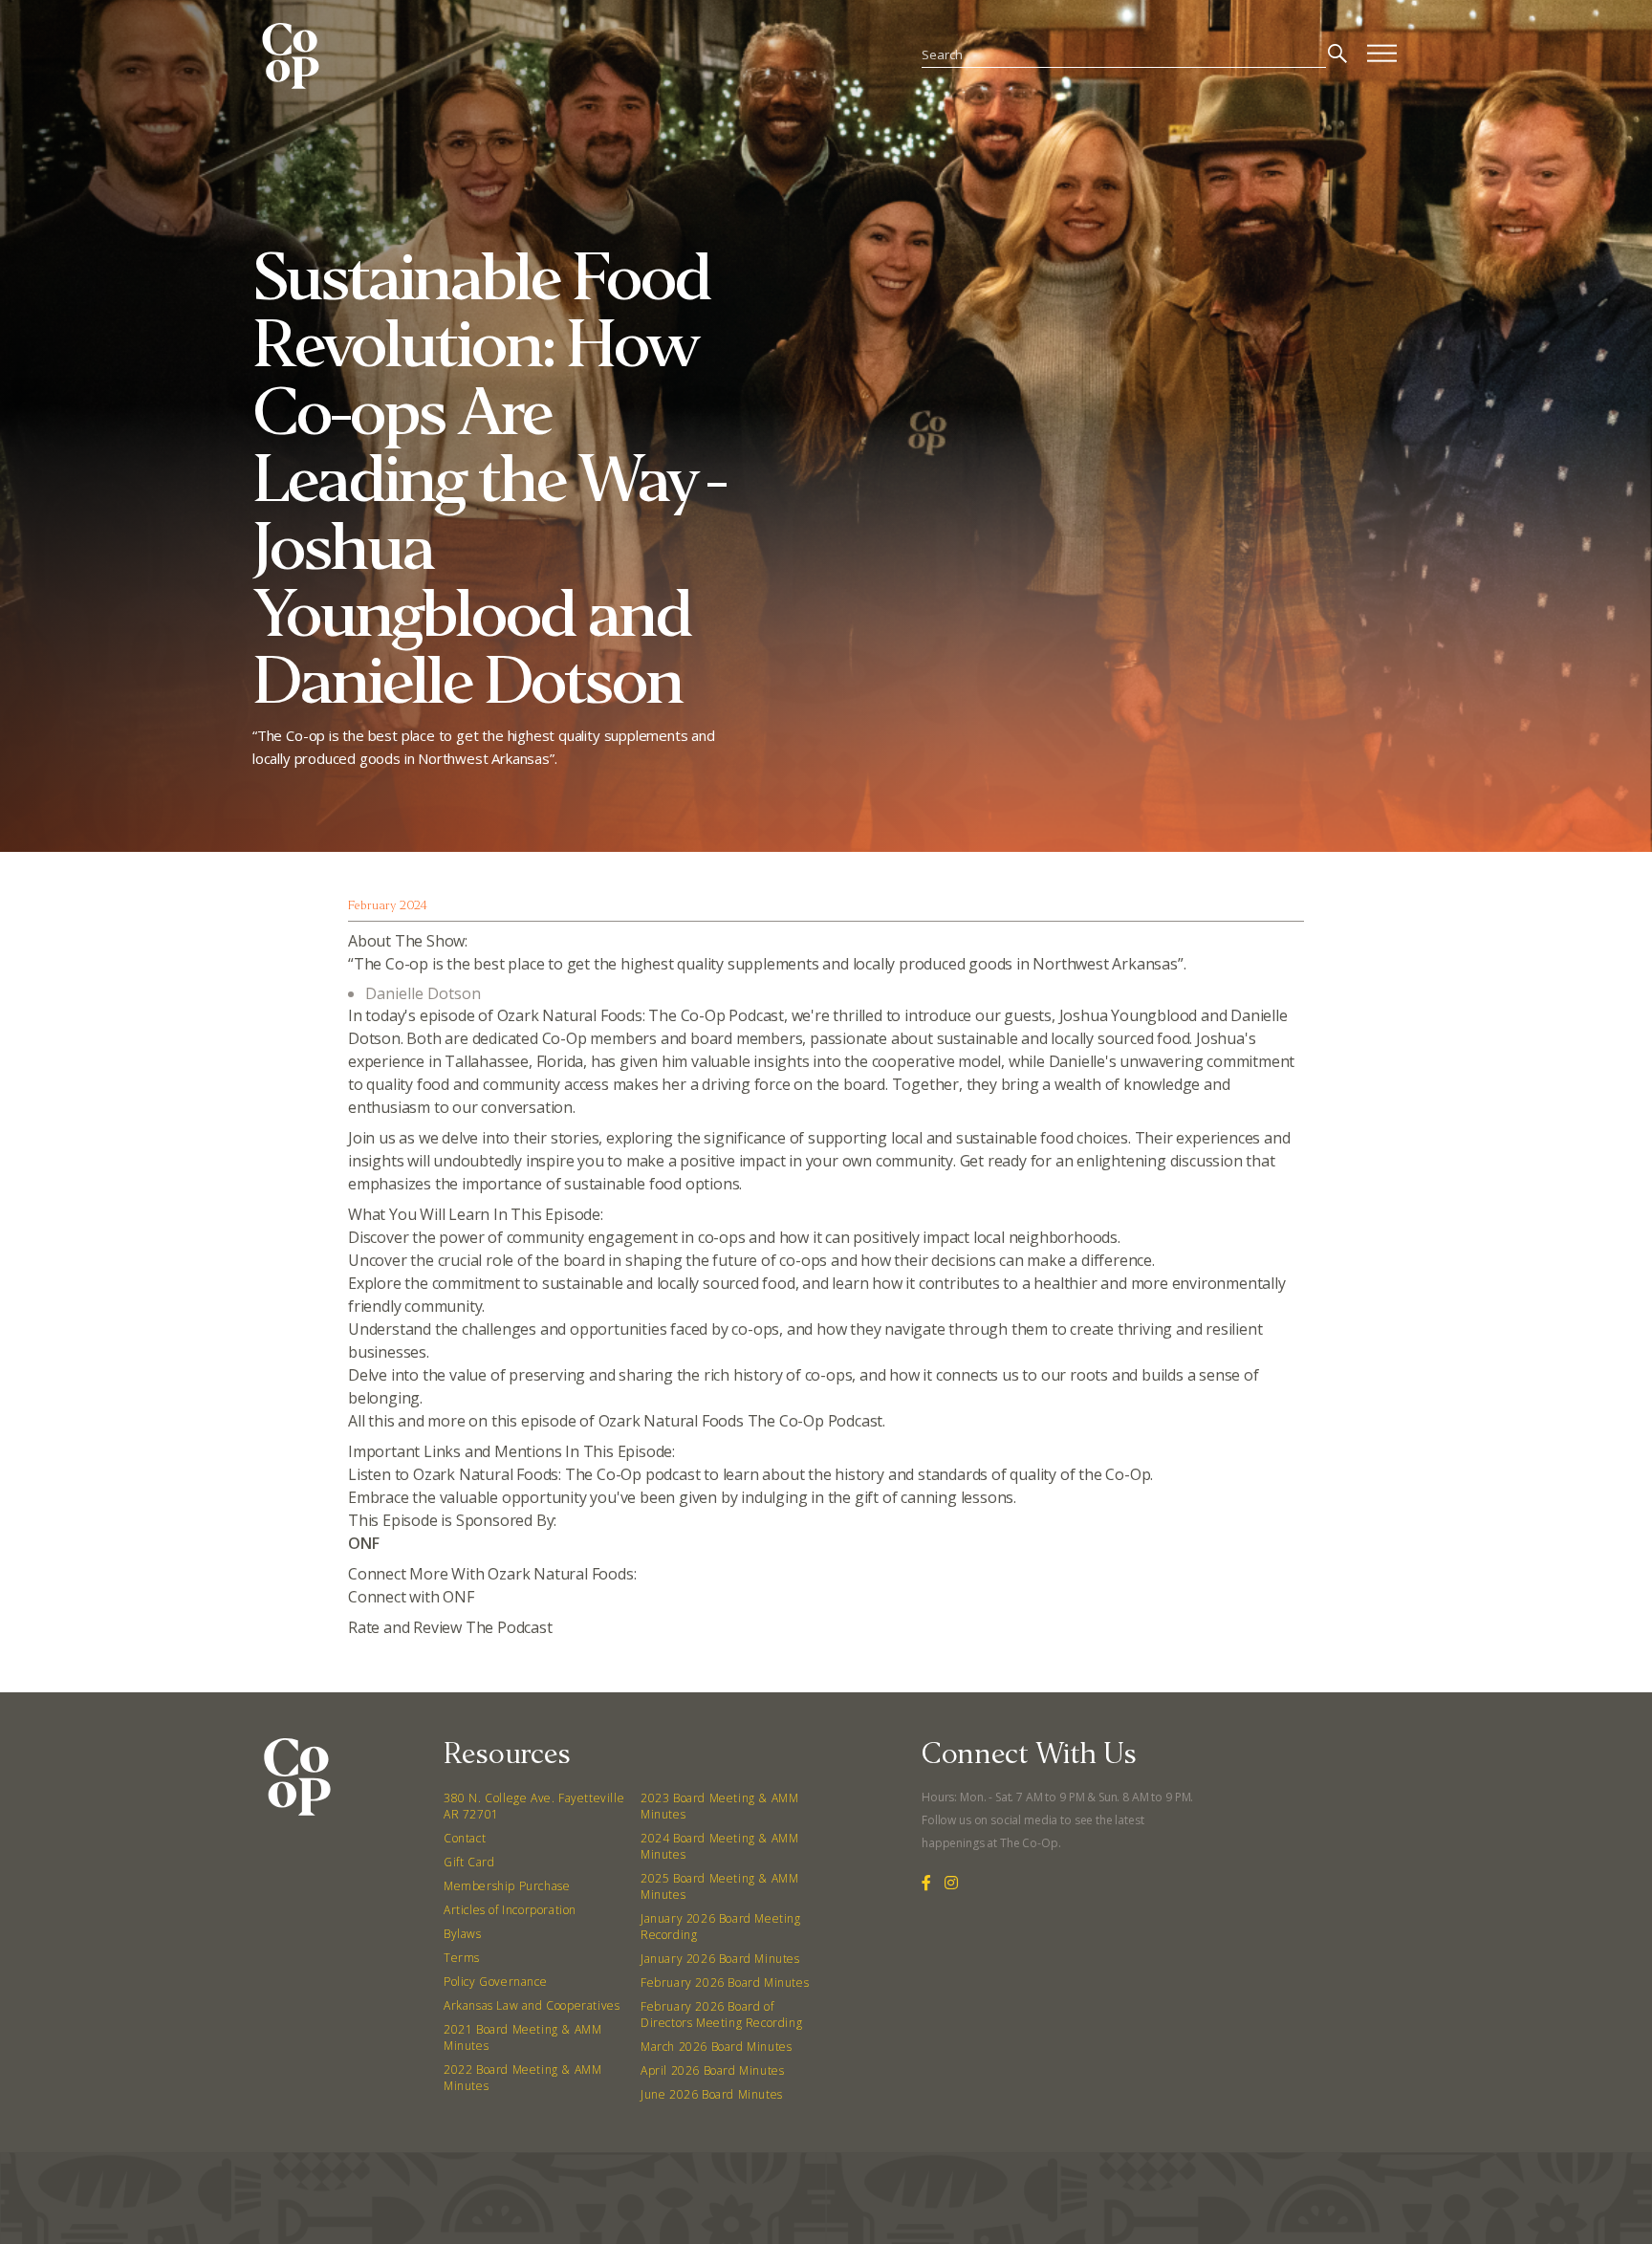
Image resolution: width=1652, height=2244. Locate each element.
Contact (465, 1838)
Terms (462, 1958)
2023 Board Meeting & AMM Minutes (719, 1806)
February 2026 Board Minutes (725, 1983)
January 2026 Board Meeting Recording (721, 1927)
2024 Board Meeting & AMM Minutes (719, 1846)
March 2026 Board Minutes (716, 2047)
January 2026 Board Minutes (720, 1959)
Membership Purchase (507, 1886)
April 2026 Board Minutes (712, 2070)
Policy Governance (495, 1982)
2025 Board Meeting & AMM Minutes (719, 1886)
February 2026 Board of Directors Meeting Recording (721, 2015)
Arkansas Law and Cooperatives (532, 2005)
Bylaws (463, 1934)
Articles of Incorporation (510, 1910)
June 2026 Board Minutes (712, 2094)
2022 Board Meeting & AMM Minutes (522, 2078)
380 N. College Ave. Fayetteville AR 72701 (534, 1806)
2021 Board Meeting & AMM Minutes (522, 2037)
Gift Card (469, 1862)
